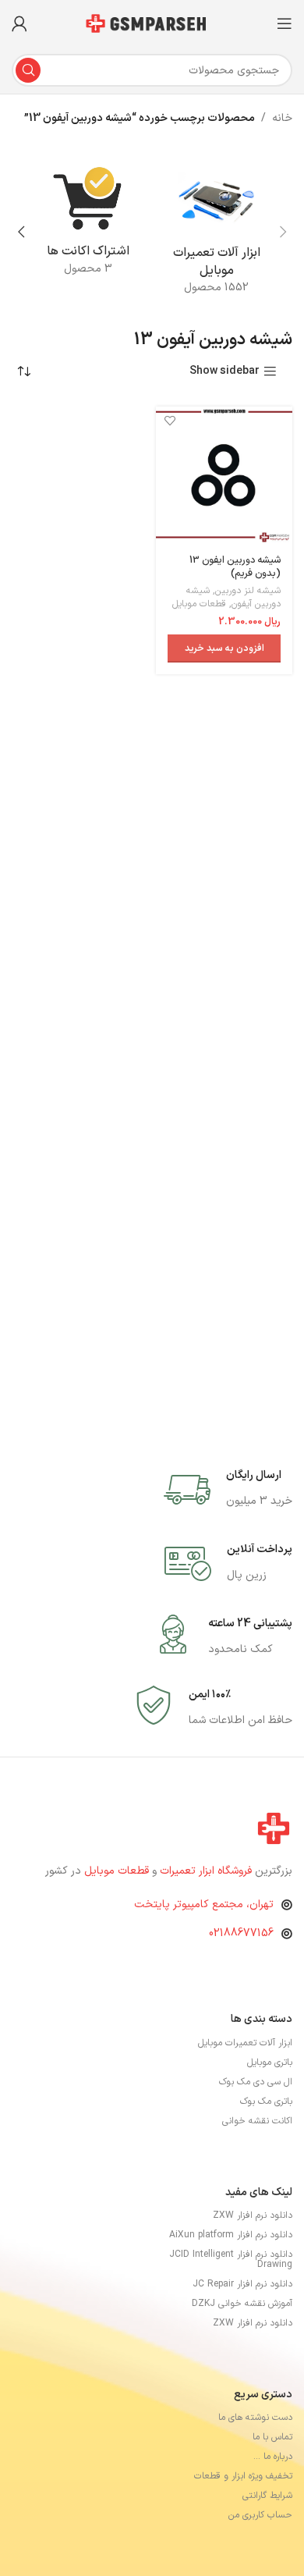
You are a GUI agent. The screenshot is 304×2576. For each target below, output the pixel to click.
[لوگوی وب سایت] (152, 23)
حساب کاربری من (260, 2515)
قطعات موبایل (199, 604)
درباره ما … (273, 2457)
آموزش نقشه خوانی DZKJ (242, 2304)
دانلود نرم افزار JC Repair (242, 2284)
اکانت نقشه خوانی (257, 2121)
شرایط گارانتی (267, 2496)
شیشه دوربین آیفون (233, 597)
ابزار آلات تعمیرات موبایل (245, 2043)
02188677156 (241, 1933)
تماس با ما (272, 2437)
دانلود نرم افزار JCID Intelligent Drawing (231, 2260)
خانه (282, 118)
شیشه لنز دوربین (248, 591)
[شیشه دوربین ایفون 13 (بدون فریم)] (224, 475)
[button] (283, 232)
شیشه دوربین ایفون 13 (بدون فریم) (235, 567)
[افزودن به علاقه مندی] (170, 420)
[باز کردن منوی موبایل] (285, 23)
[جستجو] (28, 70)
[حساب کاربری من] (19, 23)
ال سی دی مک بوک (256, 2082)
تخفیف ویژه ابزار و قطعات (243, 2476)
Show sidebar (224, 372)
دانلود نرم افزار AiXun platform (231, 2235)
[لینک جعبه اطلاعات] (228, 1490)
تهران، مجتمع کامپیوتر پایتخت (204, 1904)
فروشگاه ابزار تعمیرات (207, 1871)
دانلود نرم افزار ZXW (253, 2215)
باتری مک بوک (266, 2102)
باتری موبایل (270, 2063)
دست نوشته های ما (255, 2418)
